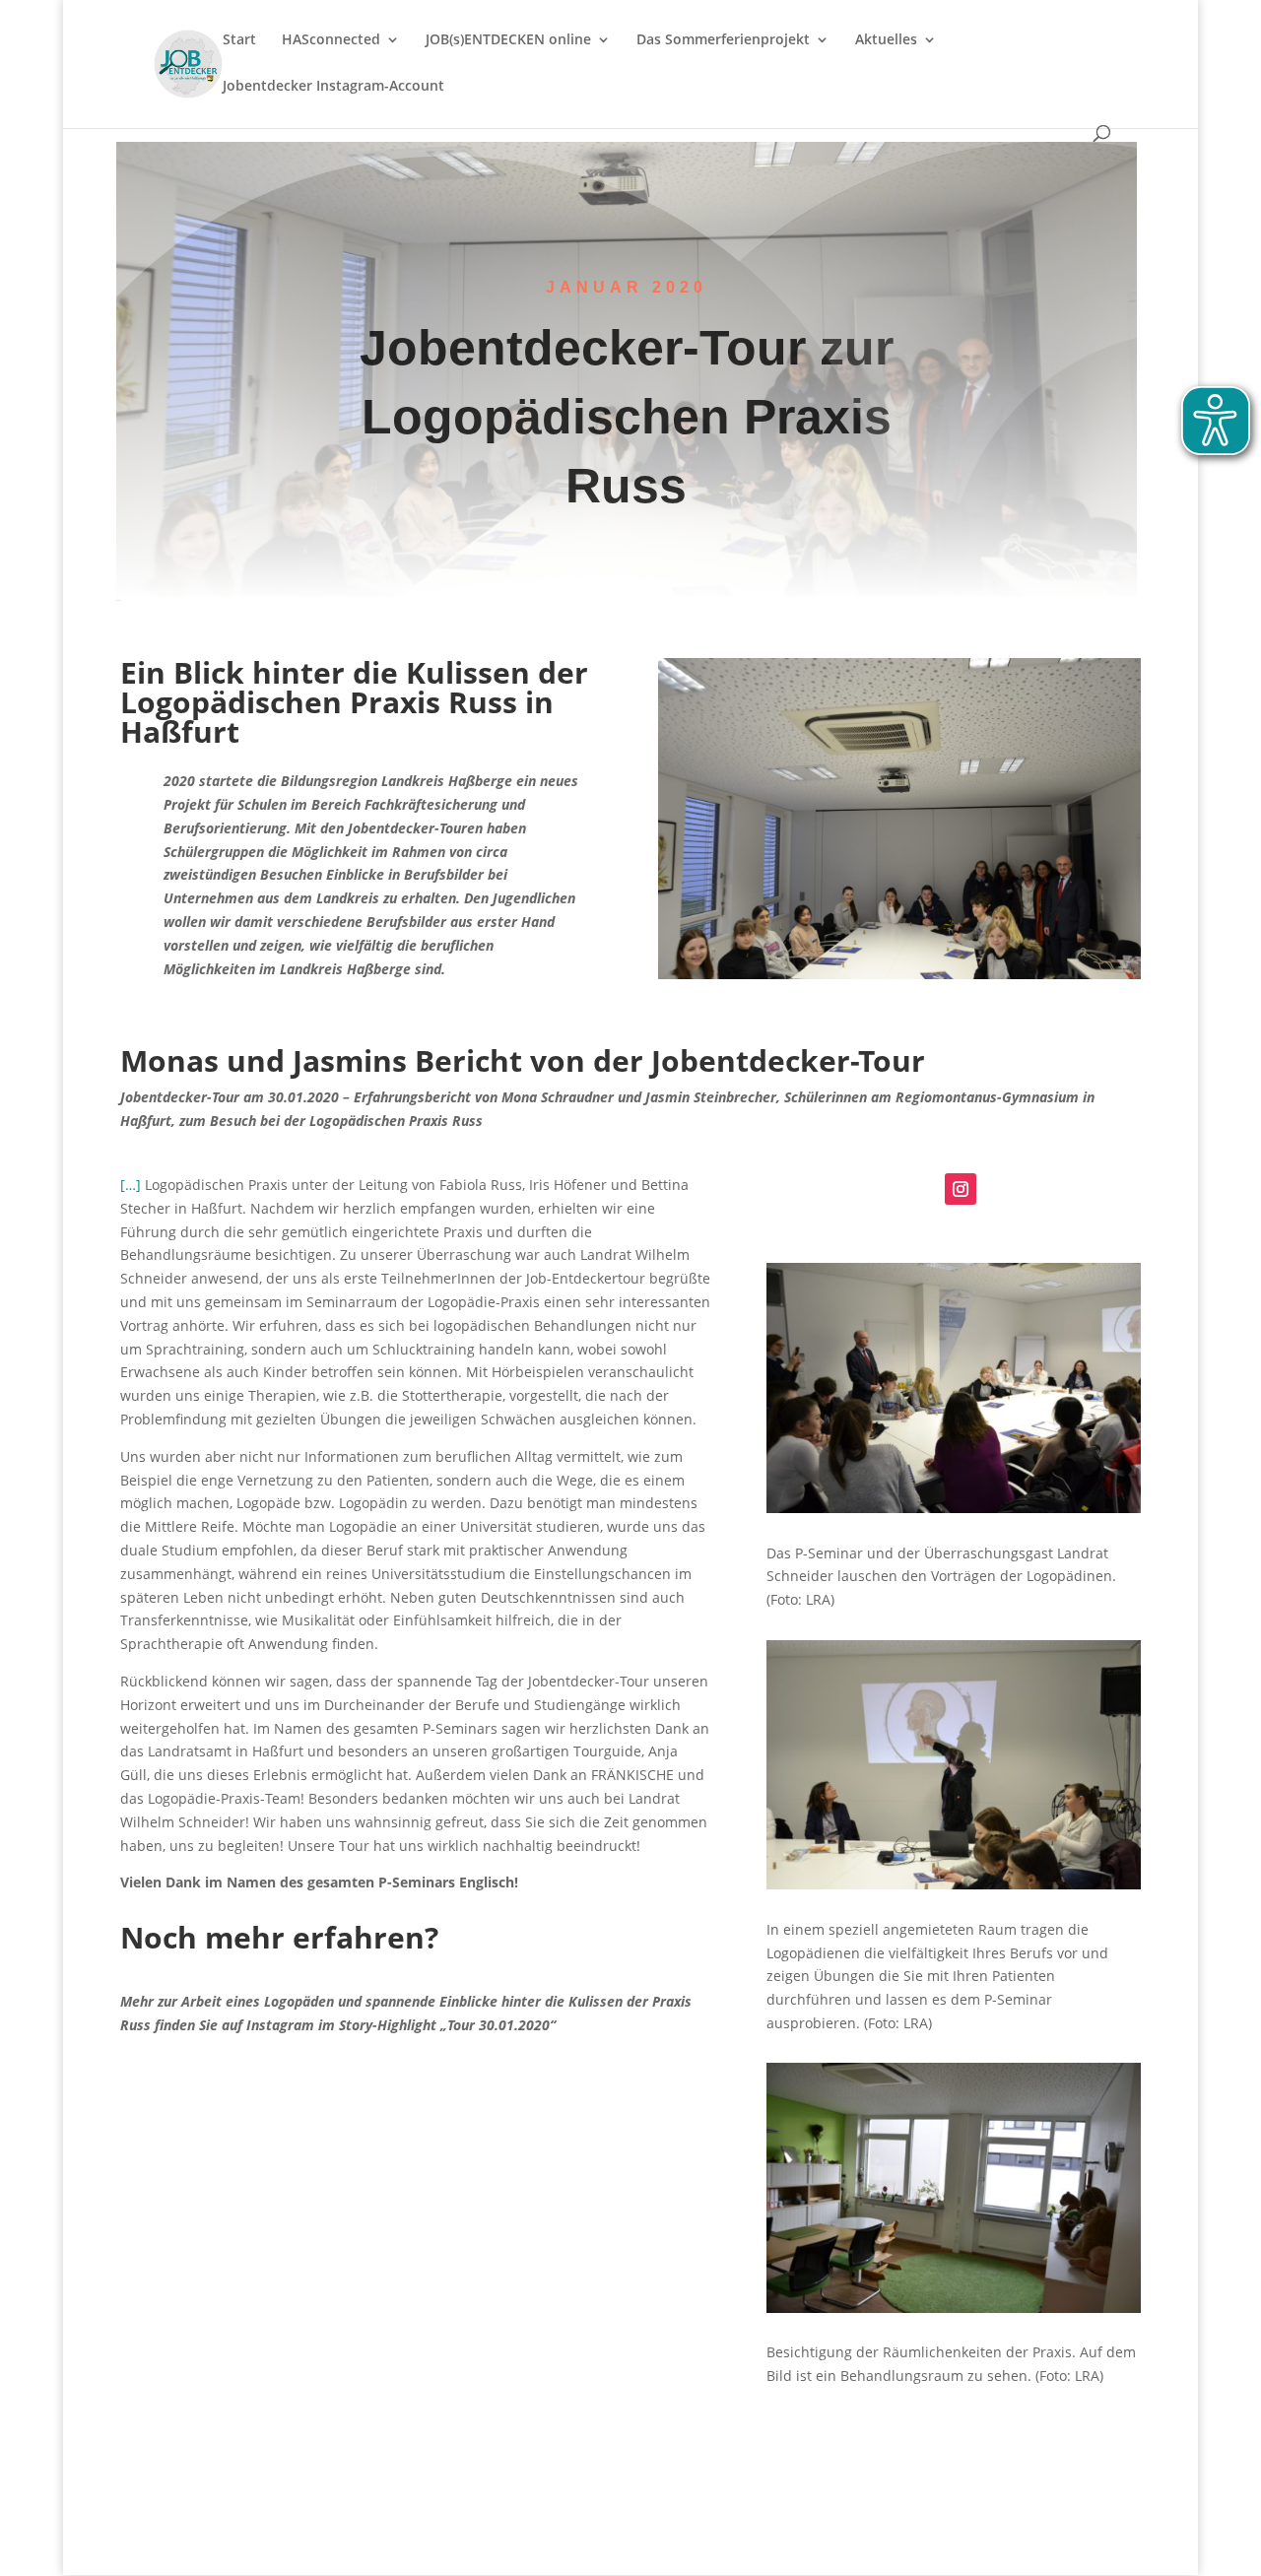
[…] (131, 1185)
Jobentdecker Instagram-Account (333, 87)
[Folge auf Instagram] (961, 1189)
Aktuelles (886, 40)
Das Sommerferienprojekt (723, 40)
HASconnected (331, 40)
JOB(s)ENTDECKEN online (508, 40)
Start (239, 40)
